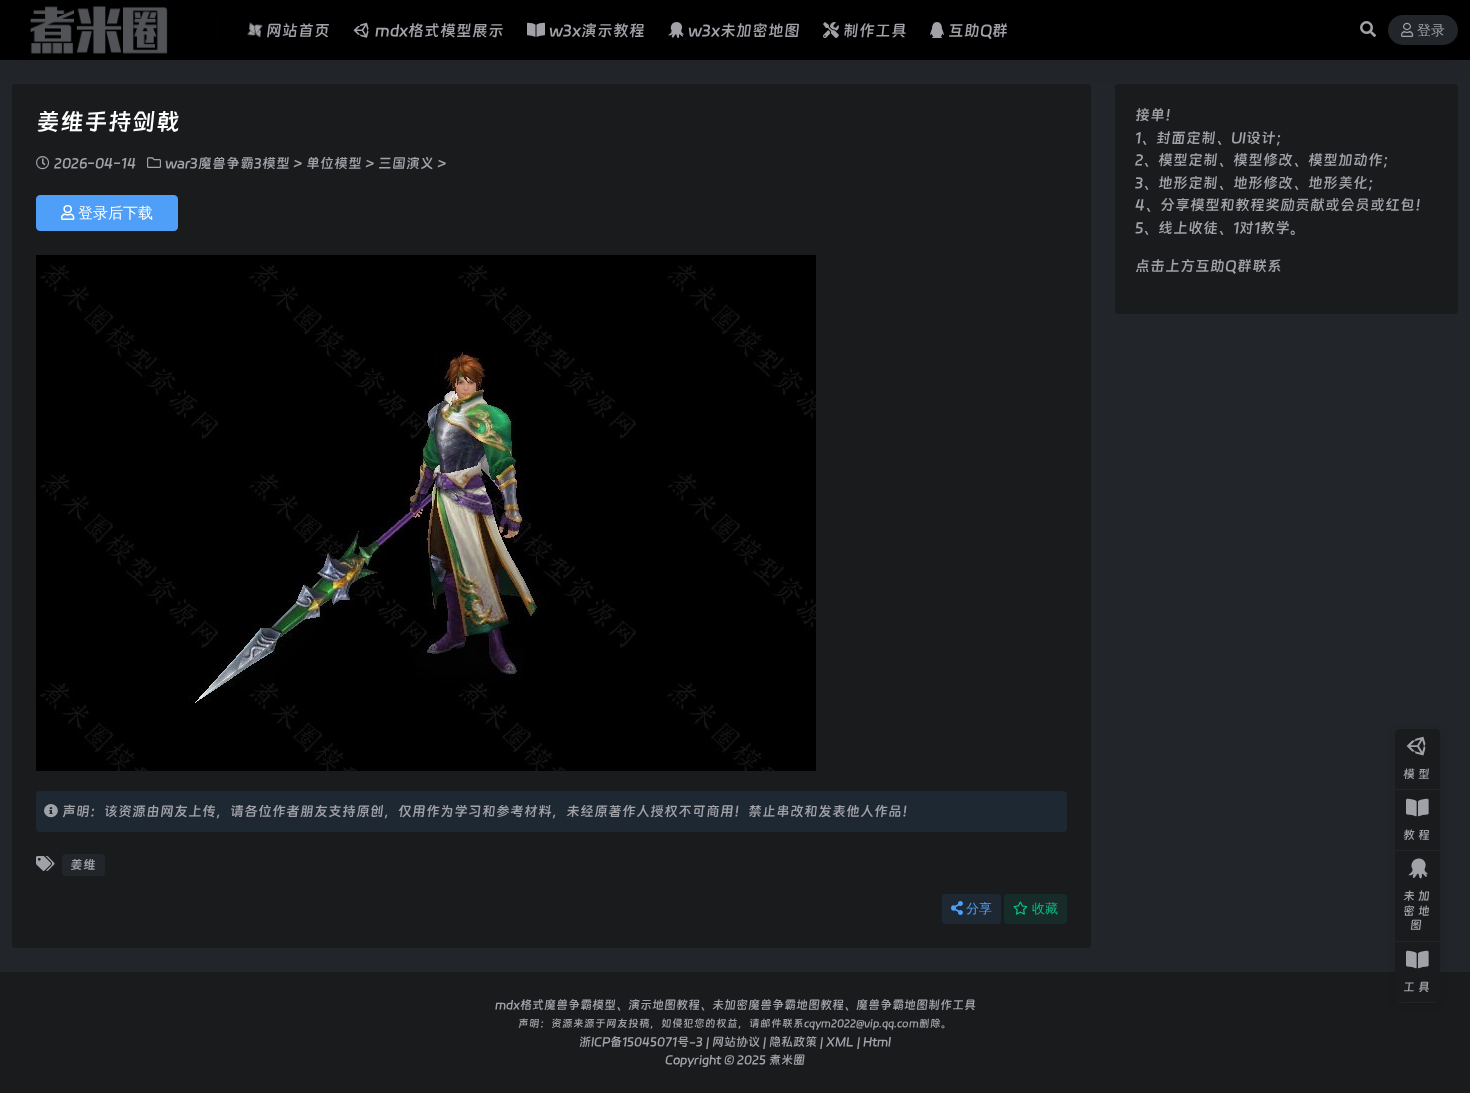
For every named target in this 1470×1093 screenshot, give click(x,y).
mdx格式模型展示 (439, 30)
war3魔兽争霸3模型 (227, 163)
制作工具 (875, 30)
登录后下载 (115, 213)
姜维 (83, 864)
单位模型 (334, 163)
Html (877, 1041)
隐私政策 (793, 1041)
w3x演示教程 (597, 30)
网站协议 (736, 1041)
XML (840, 1041)
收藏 (1045, 908)
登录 (1431, 30)
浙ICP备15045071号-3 (641, 1041)
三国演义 (406, 163)
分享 (979, 908)
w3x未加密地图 (744, 30)
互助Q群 (978, 30)
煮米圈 (787, 1059)
